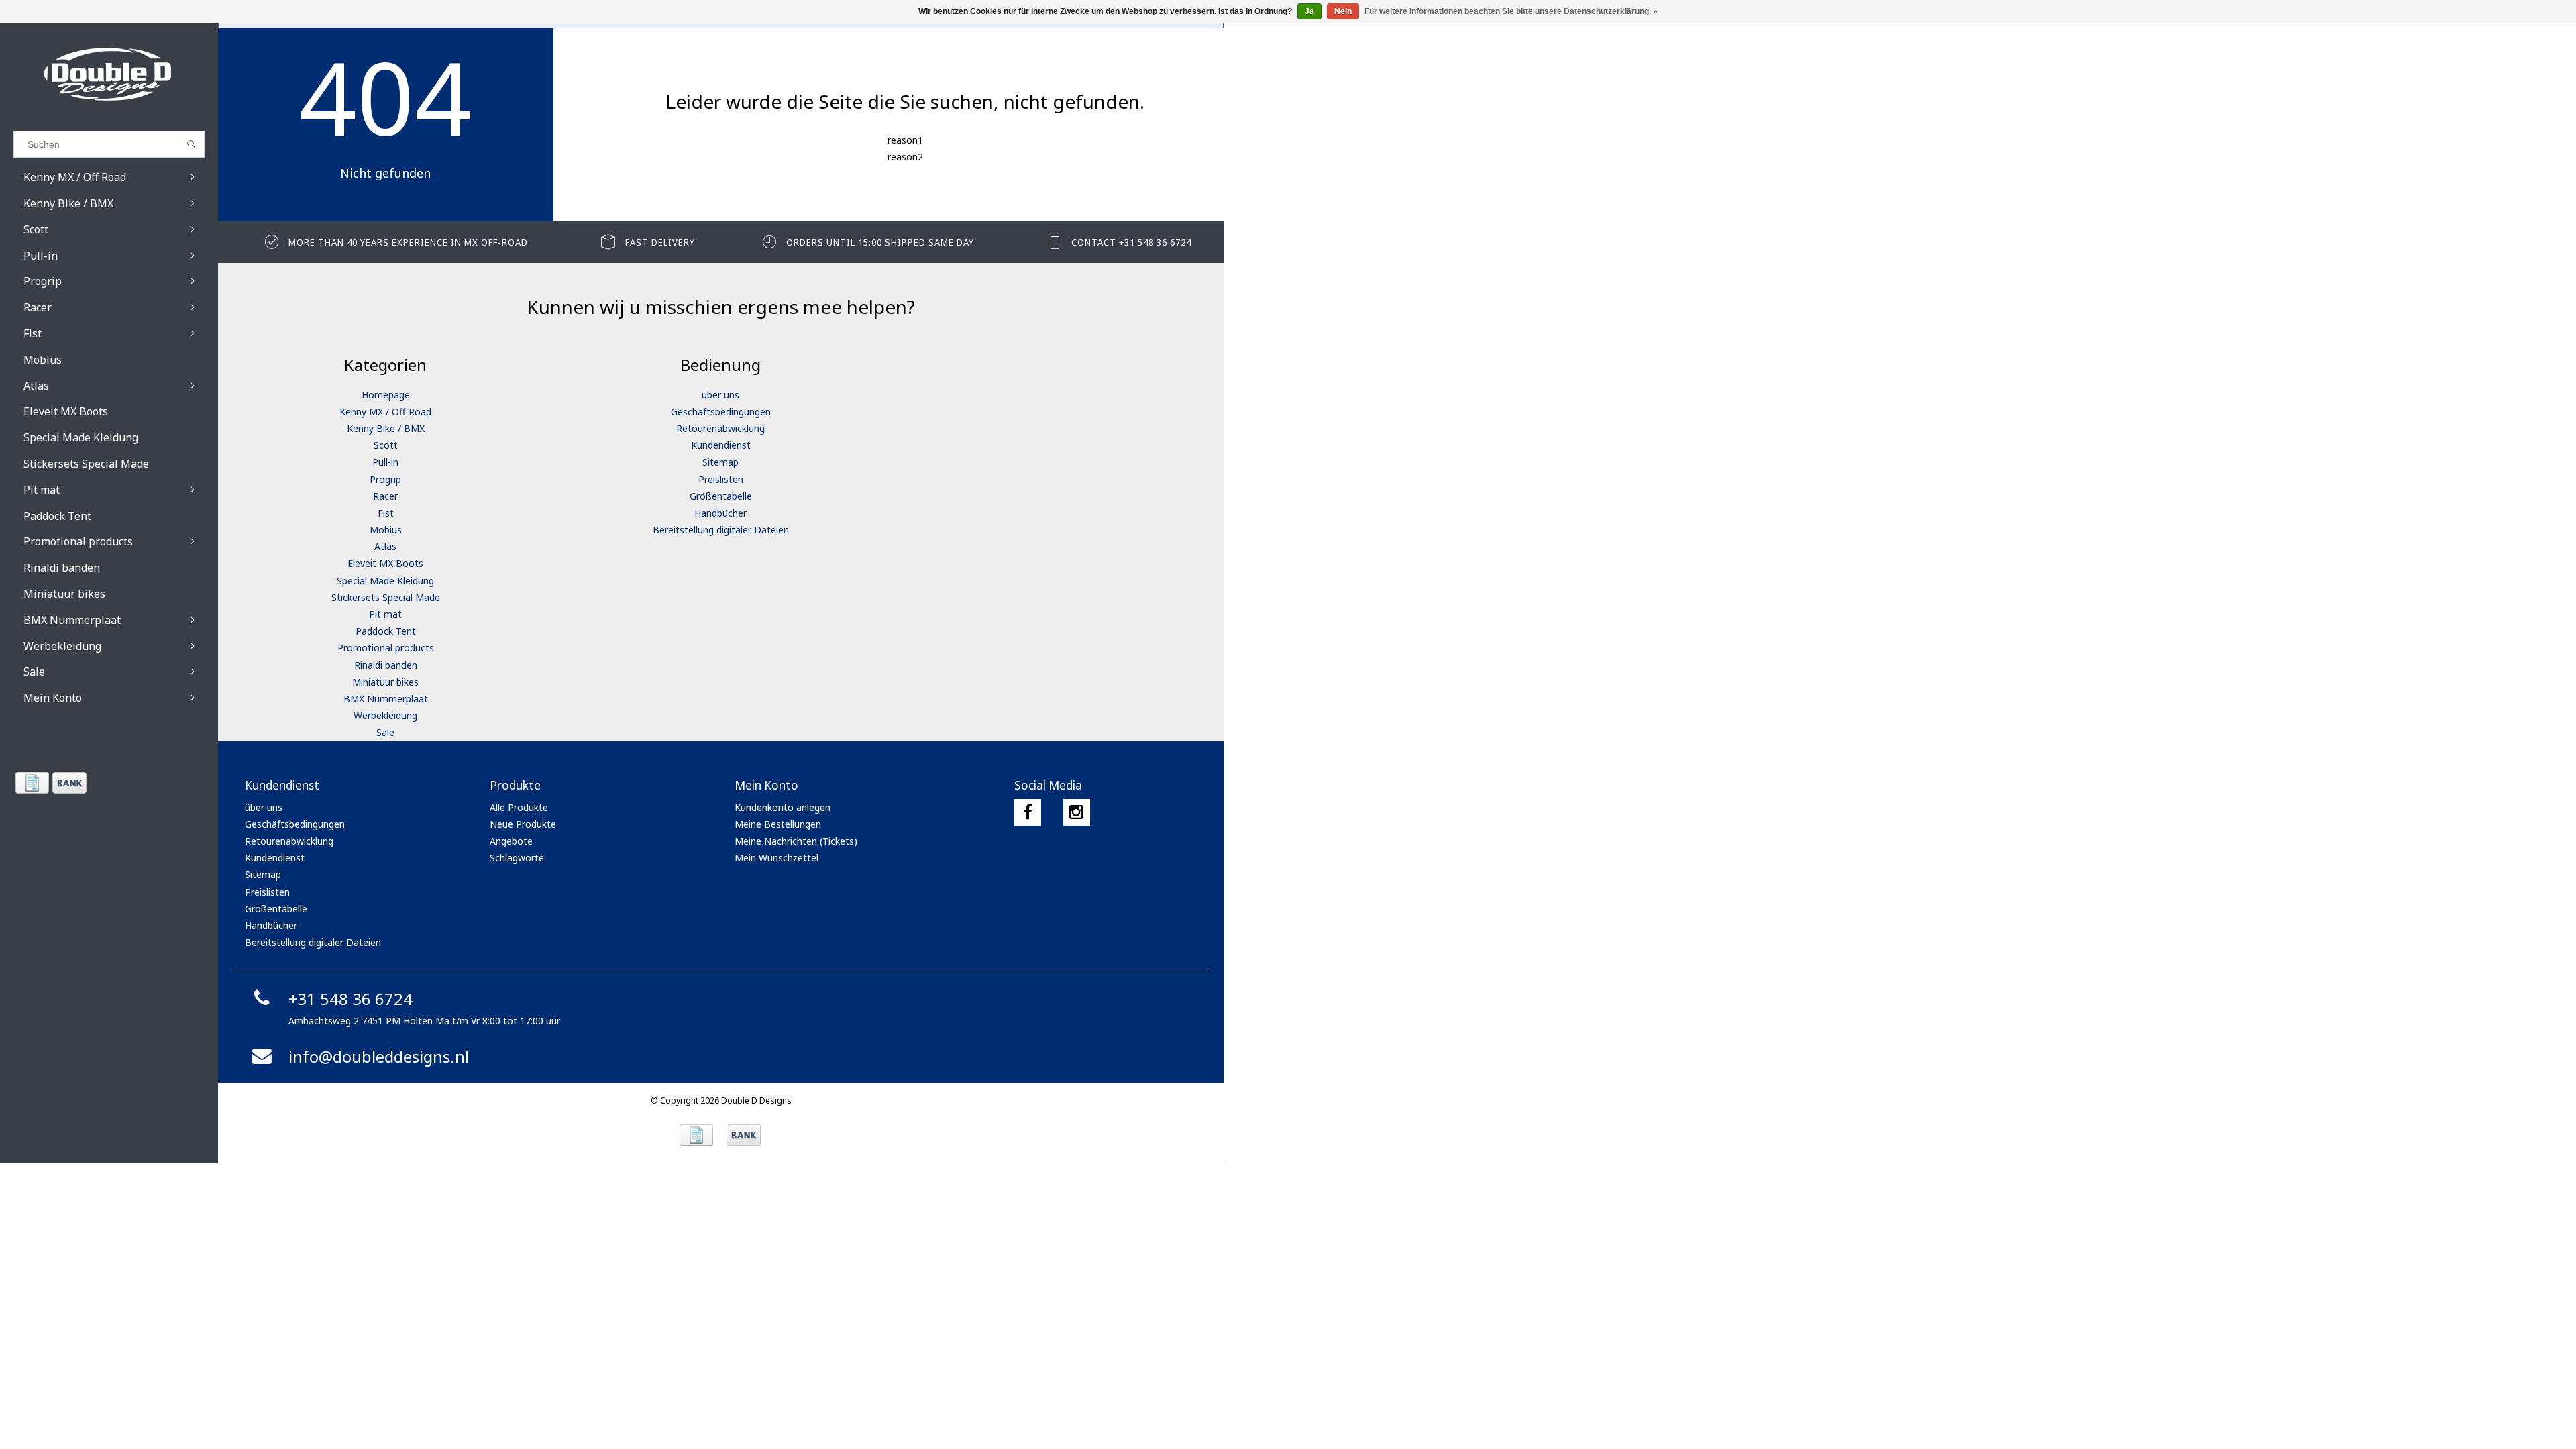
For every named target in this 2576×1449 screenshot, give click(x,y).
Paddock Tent (386, 631)
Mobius (386, 530)
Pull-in (385, 462)
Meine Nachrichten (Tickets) (796, 841)
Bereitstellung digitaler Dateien (721, 530)
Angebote (511, 841)
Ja (1309, 11)
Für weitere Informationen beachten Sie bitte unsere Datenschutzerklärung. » (1511, 11)
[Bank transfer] (69, 783)
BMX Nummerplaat (386, 699)
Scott (386, 445)
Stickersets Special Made (386, 597)
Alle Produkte (519, 807)
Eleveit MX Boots (385, 563)
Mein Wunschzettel (776, 858)
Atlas (385, 546)
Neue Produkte (523, 824)
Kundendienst (721, 445)
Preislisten (721, 479)
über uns (720, 395)
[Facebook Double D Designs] (1028, 812)
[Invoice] (32, 783)
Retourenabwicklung (720, 428)
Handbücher (720, 513)
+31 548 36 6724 (351, 999)
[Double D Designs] (109, 74)
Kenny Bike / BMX (386, 428)
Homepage (386, 395)
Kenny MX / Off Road (385, 412)
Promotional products (386, 648)
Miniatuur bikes (385, 682)
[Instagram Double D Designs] (1077, 812)
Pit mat (385, 614)
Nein (1343, 11)
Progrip (385, 479)
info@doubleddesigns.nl (379, 1056)
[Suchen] (192, 144)
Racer (385, 496)
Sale (385, 732)
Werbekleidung (385, 715)
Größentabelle (721, 496)
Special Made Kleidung (385, 581)
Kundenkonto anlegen (783, 807)
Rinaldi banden (386, 665)
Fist (386, 513)
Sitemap (720, 462)
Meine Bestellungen (778, 824)
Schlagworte (517, 858)
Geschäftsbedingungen (721, 412)
